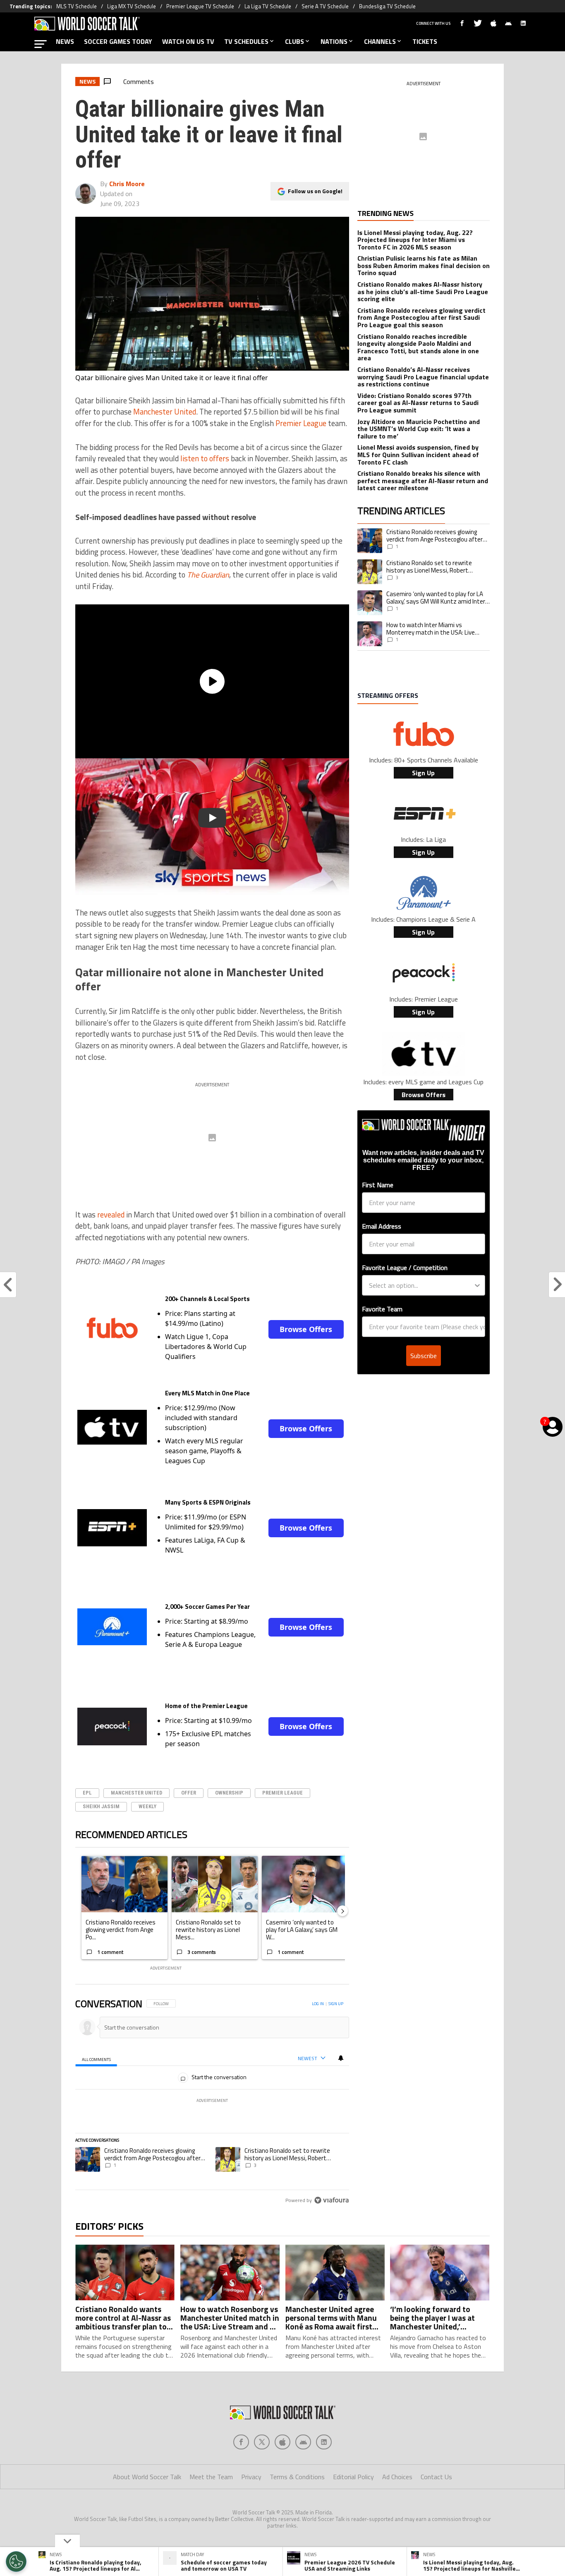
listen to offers (205, 458)
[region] (212, 2103)
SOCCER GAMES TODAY (118, 41)
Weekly (147, 1806)
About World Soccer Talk (147, 2477)
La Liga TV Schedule (268, 6)
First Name (378, 1185)
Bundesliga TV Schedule (387, 6)
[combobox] (421, 1285)
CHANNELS (380, 41)
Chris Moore (127, 184)
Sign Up (423, 773)
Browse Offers (306, 1329)
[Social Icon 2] (282, 2442)
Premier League (301, 423)
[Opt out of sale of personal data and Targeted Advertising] (16, 2562)
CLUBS (294, 41)
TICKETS (425, 41)
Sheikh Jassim (101, 1806)
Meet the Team (211, 2477)
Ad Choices (397, 2477)
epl (87, 1793)
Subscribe (424, 1356)
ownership (229, 1793)
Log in (318, 2004)
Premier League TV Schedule (200, 6)
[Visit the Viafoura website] (332, 2200)
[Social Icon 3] (303, 2442)
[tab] (96, 2059)
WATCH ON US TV (188, 41)
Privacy (251, 2477)
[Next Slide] (342, 1911)
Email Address (382, 1226)
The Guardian (208, 575)
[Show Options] (477, 1285)
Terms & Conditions (297, 2477)
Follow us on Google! (315, 191)
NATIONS (334, 41)
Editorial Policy (353, 2477)
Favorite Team (382, 1309)
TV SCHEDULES (246, 41)
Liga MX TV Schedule (132, 6)
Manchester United (165, 412)
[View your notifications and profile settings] (341, 2058)
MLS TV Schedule (77, 6)
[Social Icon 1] (262, 2442)
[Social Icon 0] (241, 2442)
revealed (111, 1215)
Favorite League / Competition (405, 1268)
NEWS (65, 41)
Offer (189, 1793)
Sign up (336, 2004)
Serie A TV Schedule (325, 6)
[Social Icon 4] (324, 2442)
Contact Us (436, 2477)
